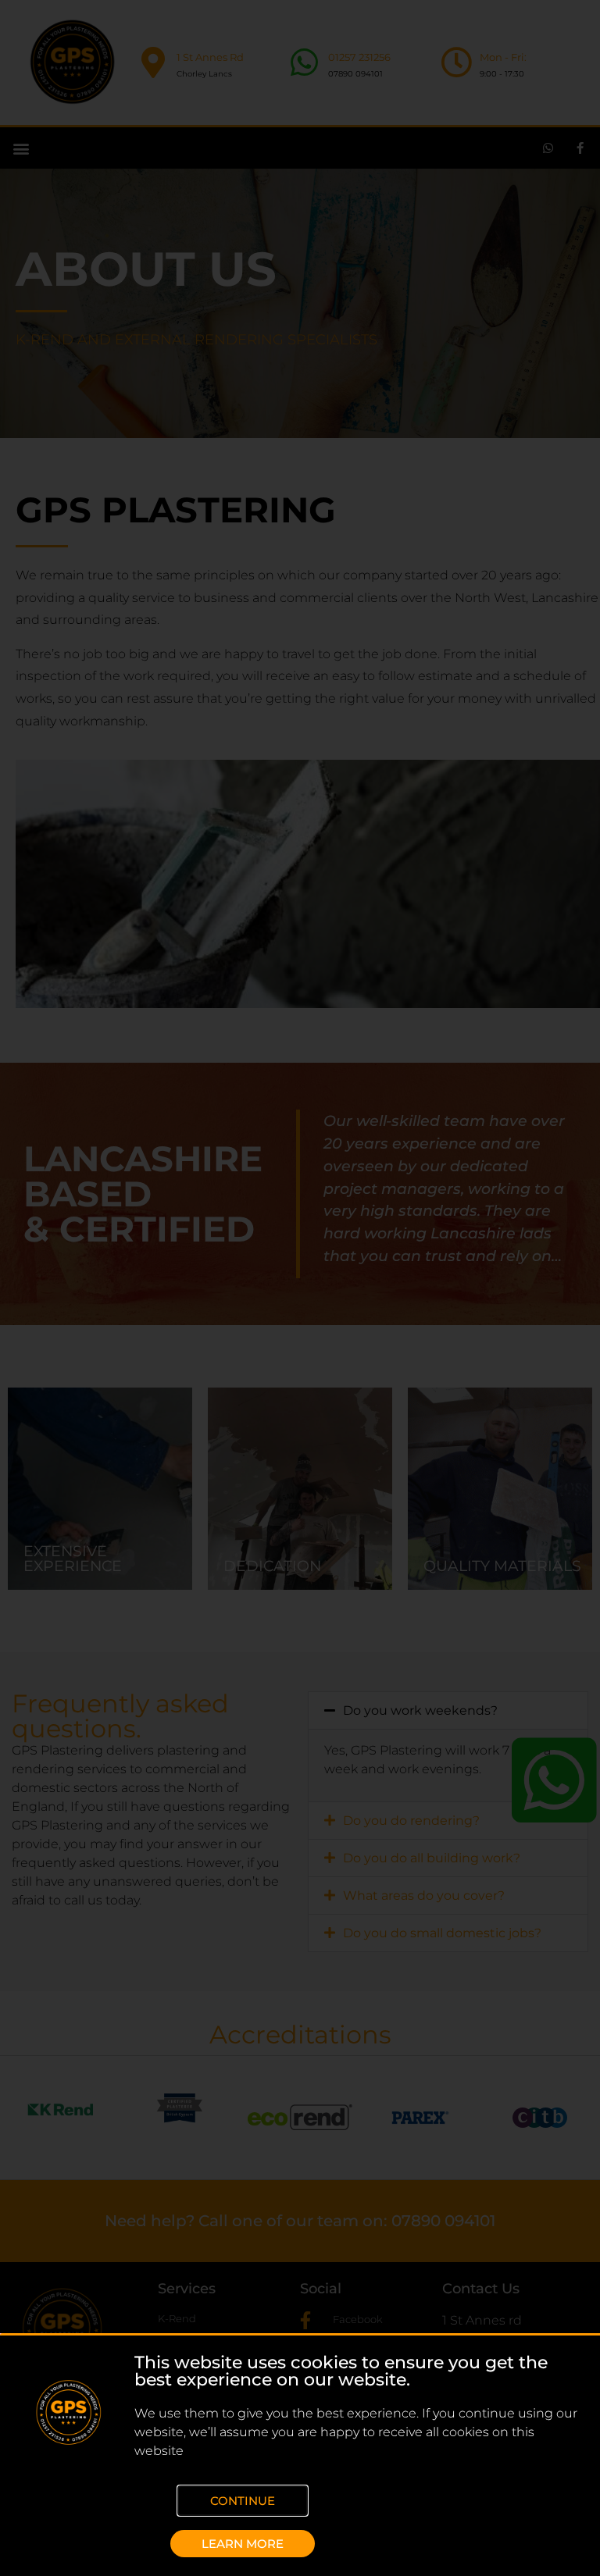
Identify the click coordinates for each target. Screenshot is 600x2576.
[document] (300, 1288)
